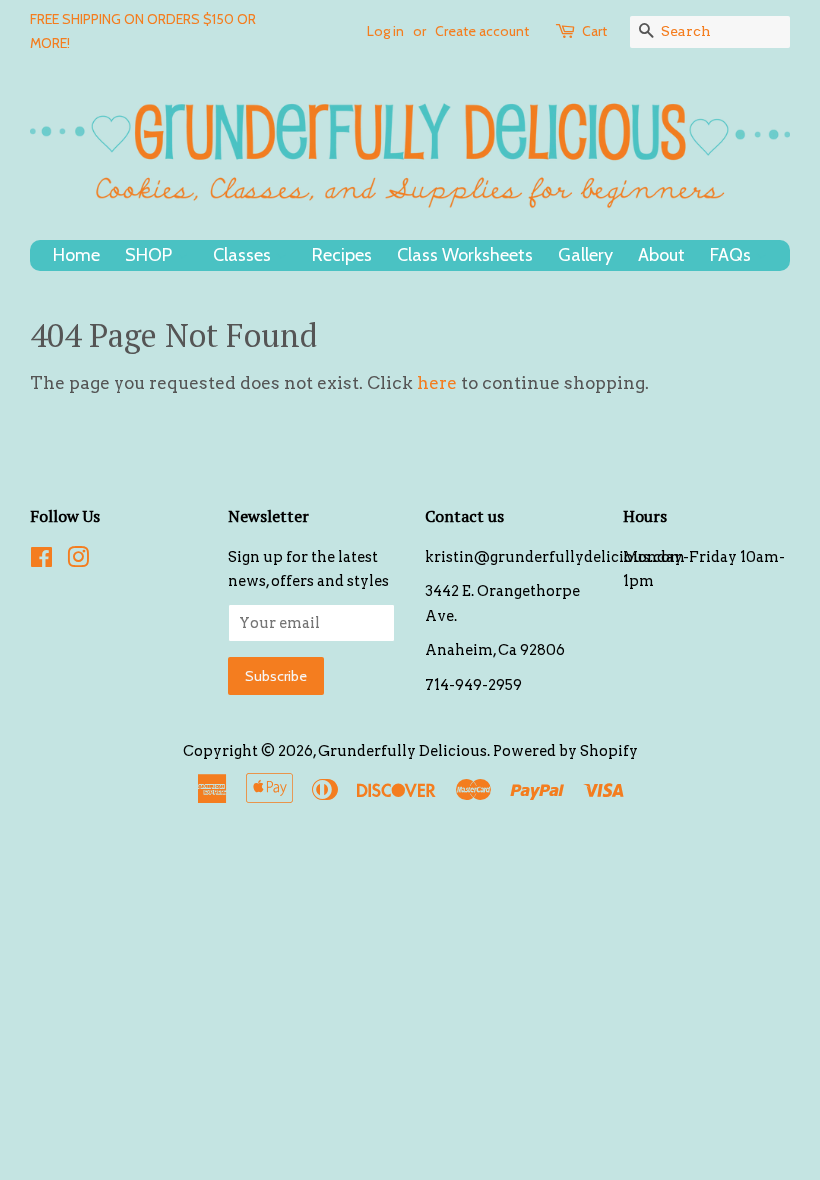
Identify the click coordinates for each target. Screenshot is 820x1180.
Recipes (342, 255)
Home (76, 255)
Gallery (585, 255)
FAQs (732, 255)
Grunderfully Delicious (402, 751)
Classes (244, 255)
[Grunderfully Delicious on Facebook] (41, 561)
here (437, 383)
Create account (482, 31)
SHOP (150, 255)
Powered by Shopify (565, 751)
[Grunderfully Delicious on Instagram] (78, 561)
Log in (385, 31)
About (661, 255)
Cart (594, 31)
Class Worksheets (465, 255)
